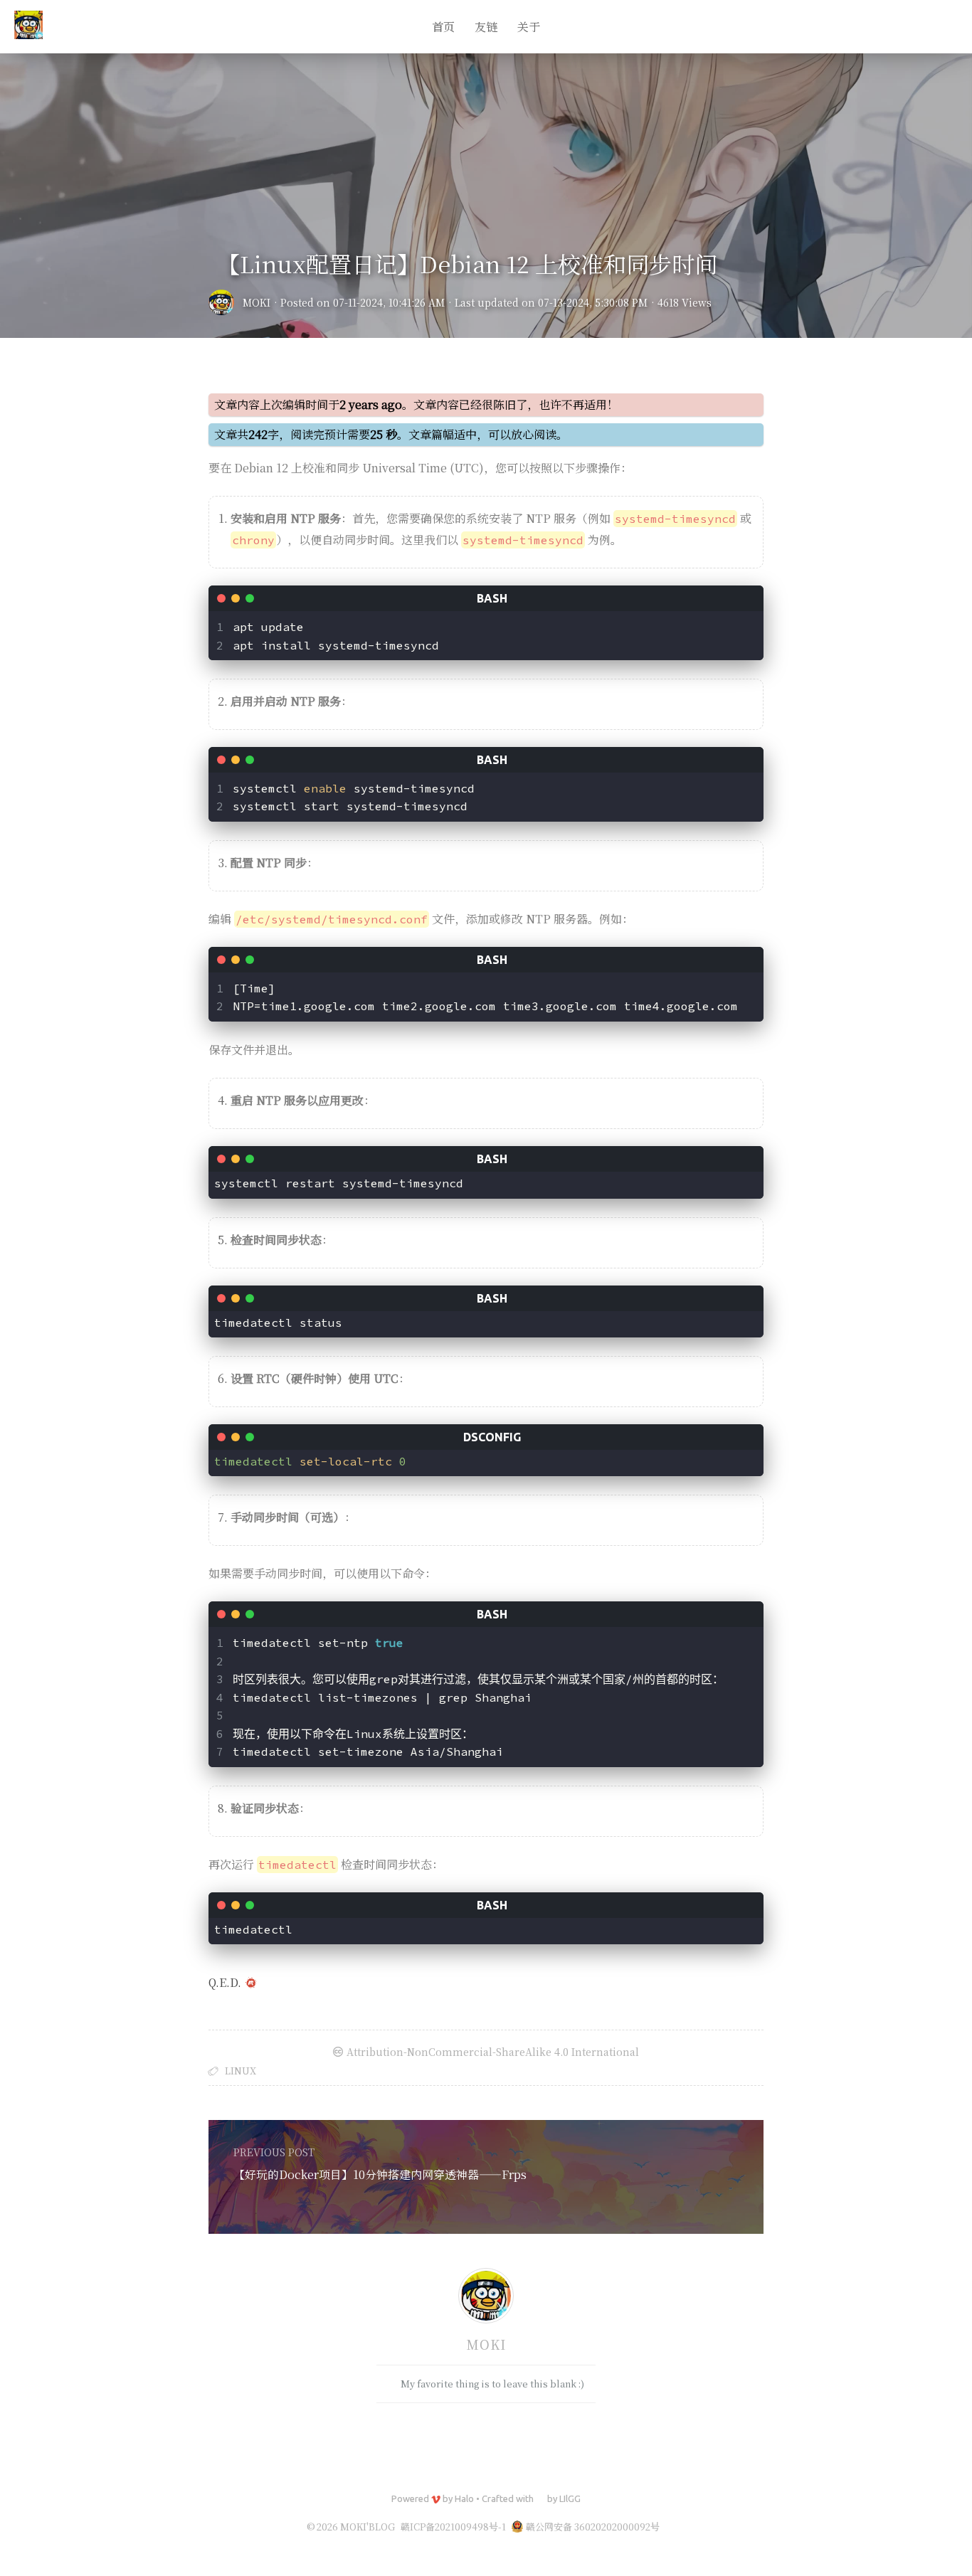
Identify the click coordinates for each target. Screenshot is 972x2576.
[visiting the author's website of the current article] (486, 2298)
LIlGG (570, 2498)
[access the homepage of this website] (28, 27)
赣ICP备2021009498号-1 (453, 2527)
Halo (464, 2498)
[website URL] (226, 302)
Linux (241, 2071)
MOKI (257, 302)
